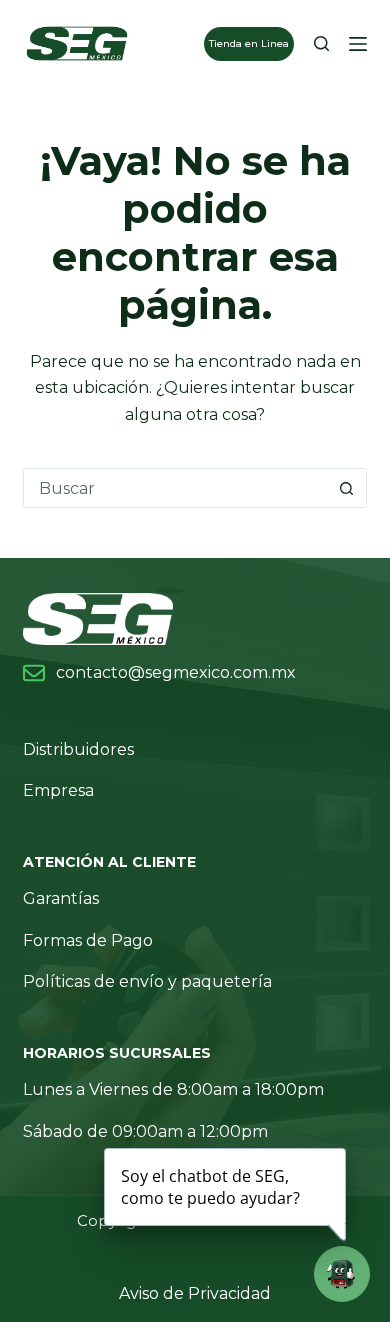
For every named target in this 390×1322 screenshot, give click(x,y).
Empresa (58, 790)
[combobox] (175, 488)
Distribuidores (78, 749)
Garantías (61, 898)
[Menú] (358, 44)
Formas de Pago (88, 940)
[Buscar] (321, 43)
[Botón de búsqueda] (347, 488)
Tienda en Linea (249, 43)
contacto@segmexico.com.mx (176, 672)
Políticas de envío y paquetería (147, 981)
